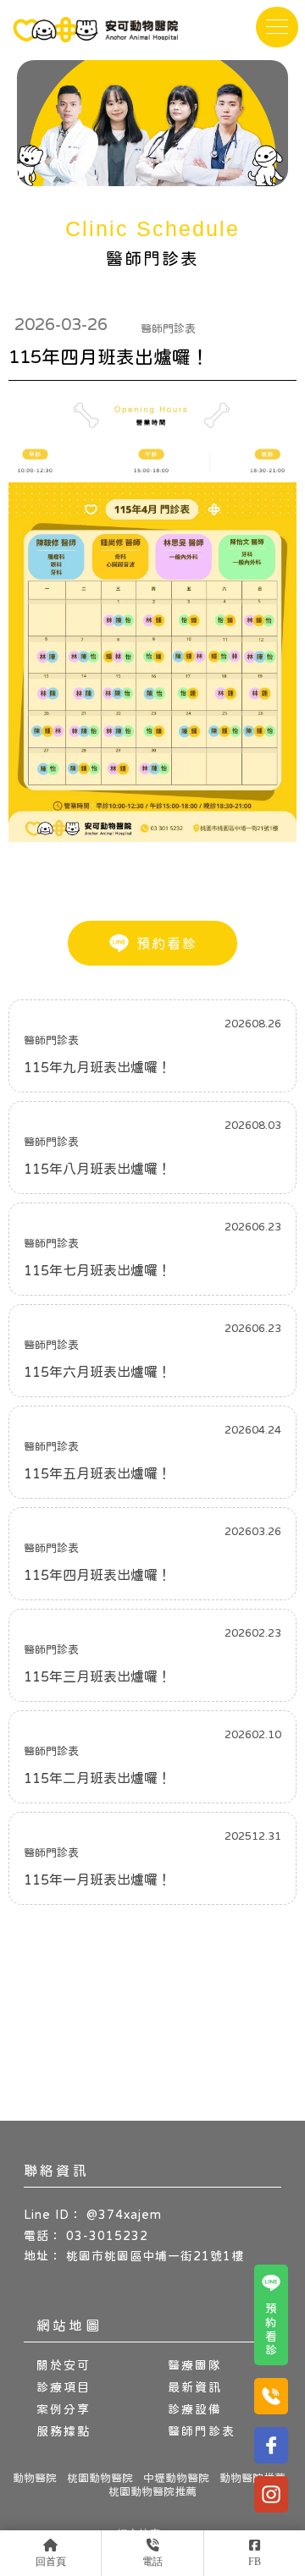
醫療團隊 (195, 2365)
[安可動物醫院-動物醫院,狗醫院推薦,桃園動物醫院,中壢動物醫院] (95, 32)
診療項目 (64, 2387)
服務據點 (64, 2431)
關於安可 (64, 2365)
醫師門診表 (202, 2431)
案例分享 (64, 2409)
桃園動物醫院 (100, 2478)
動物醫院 (35, 2478)
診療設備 (195, 2409)
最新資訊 (195, 2387)
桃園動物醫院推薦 (152, 2491)
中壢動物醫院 (176, 2478)
